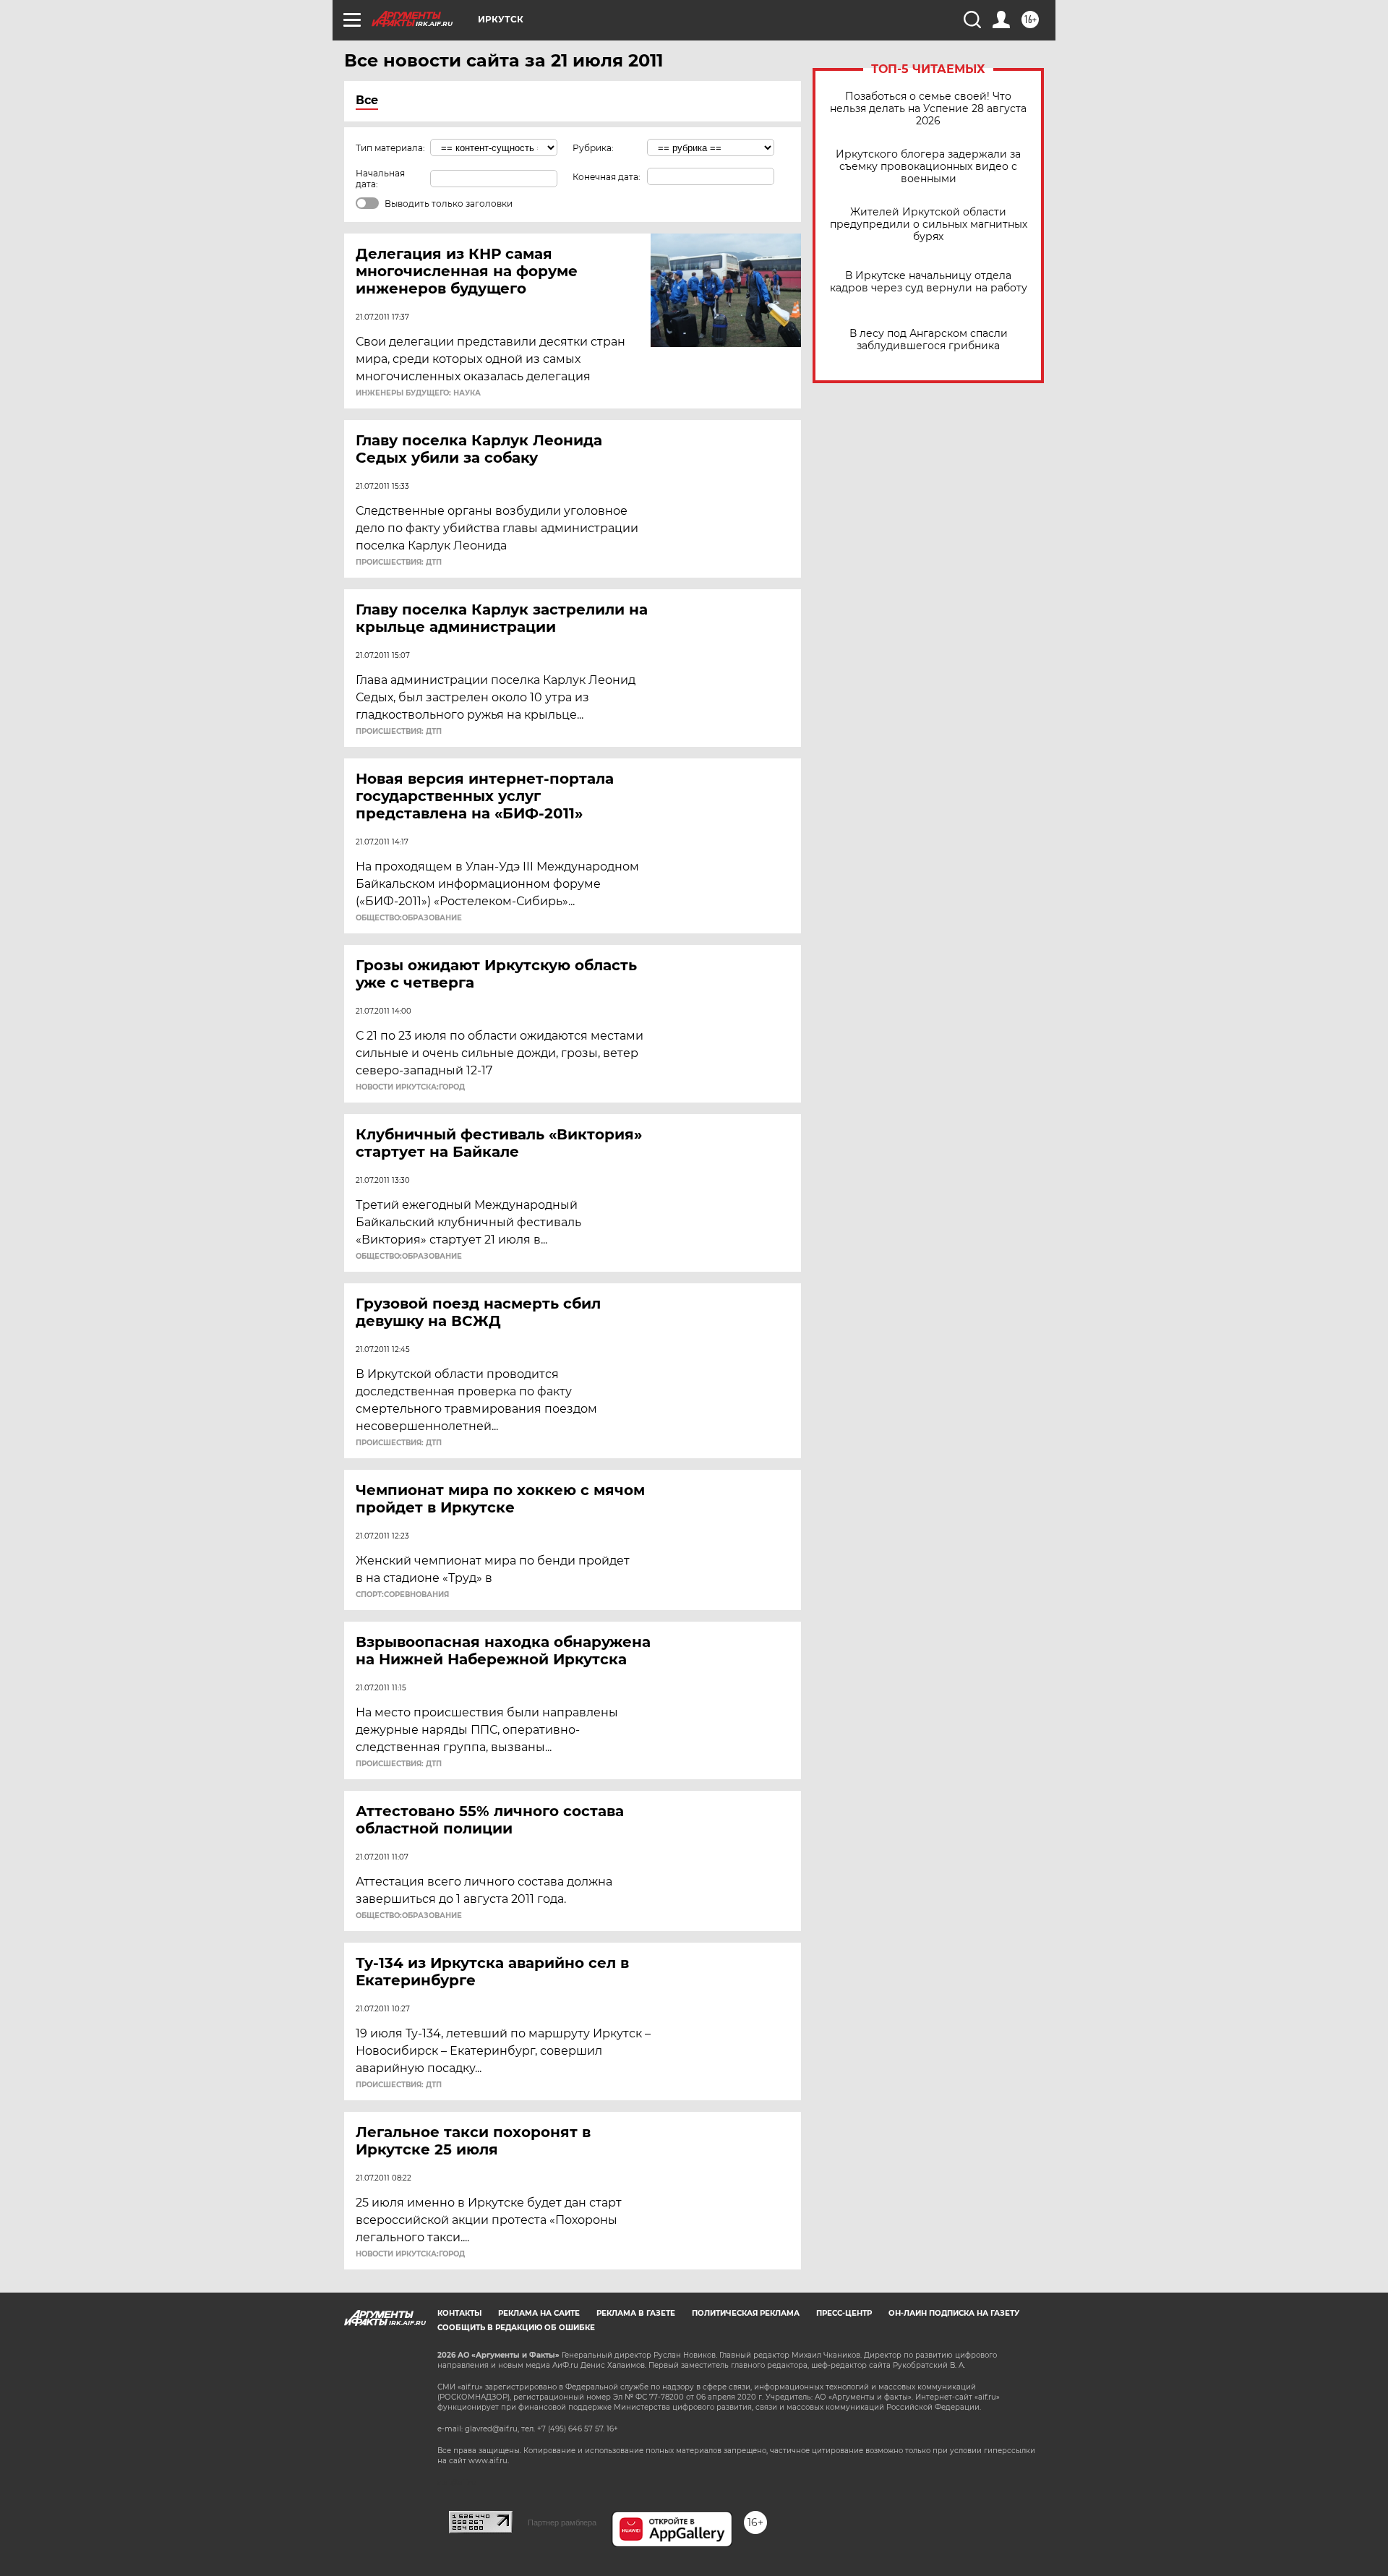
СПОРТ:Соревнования (402, 1595)
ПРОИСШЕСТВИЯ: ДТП (399, 562)
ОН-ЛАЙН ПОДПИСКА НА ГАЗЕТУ (954, 2313)
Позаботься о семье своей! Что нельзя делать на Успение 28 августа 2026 (928, 109)
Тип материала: (390, 148)
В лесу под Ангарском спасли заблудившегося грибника (929, 340)
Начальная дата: (380, 179)
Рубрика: (593, 148)
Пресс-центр (844, 2313)
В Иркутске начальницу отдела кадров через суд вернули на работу (929, 282)
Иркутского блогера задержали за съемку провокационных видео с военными (928, 167)
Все (367, 100)
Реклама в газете (636, 2313)
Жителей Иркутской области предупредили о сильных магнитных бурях (929, 224)
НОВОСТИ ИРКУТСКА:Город (410, 1087)
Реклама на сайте (539, 2313)
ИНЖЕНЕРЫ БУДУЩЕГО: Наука (418, 393)
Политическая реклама (746, 2313)
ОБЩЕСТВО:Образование (409, 918)
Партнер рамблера (562, 2522)
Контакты (459, 2313)
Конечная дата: (607, 177)
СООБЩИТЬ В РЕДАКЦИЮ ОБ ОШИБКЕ (516, 2328)
